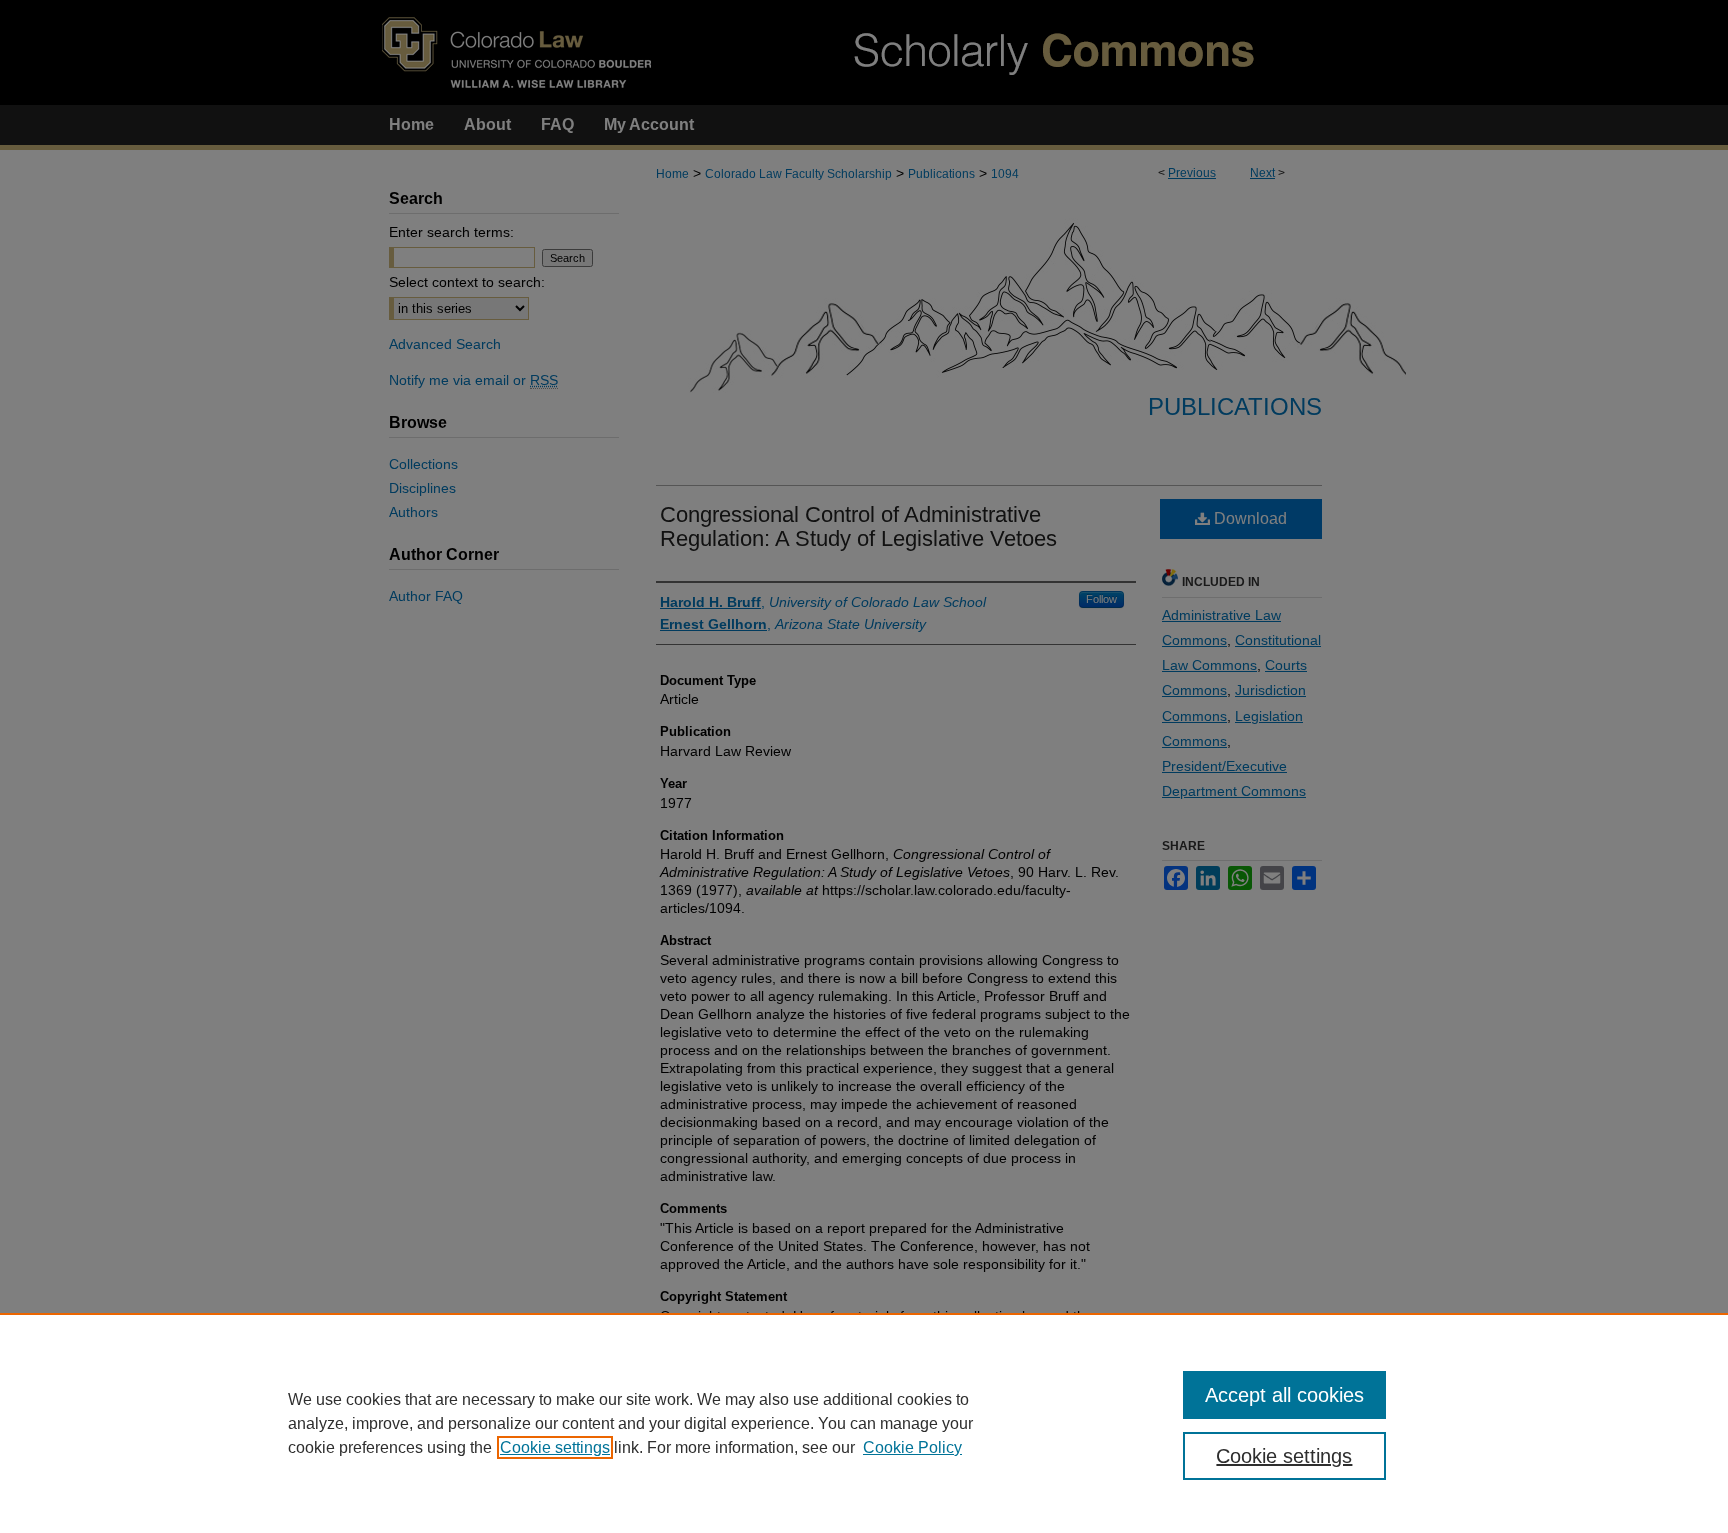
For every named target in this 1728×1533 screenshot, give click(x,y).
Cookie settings (555, 1447)
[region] (864, 1423)
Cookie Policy (912, 1447)
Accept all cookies (1284, 1395)
